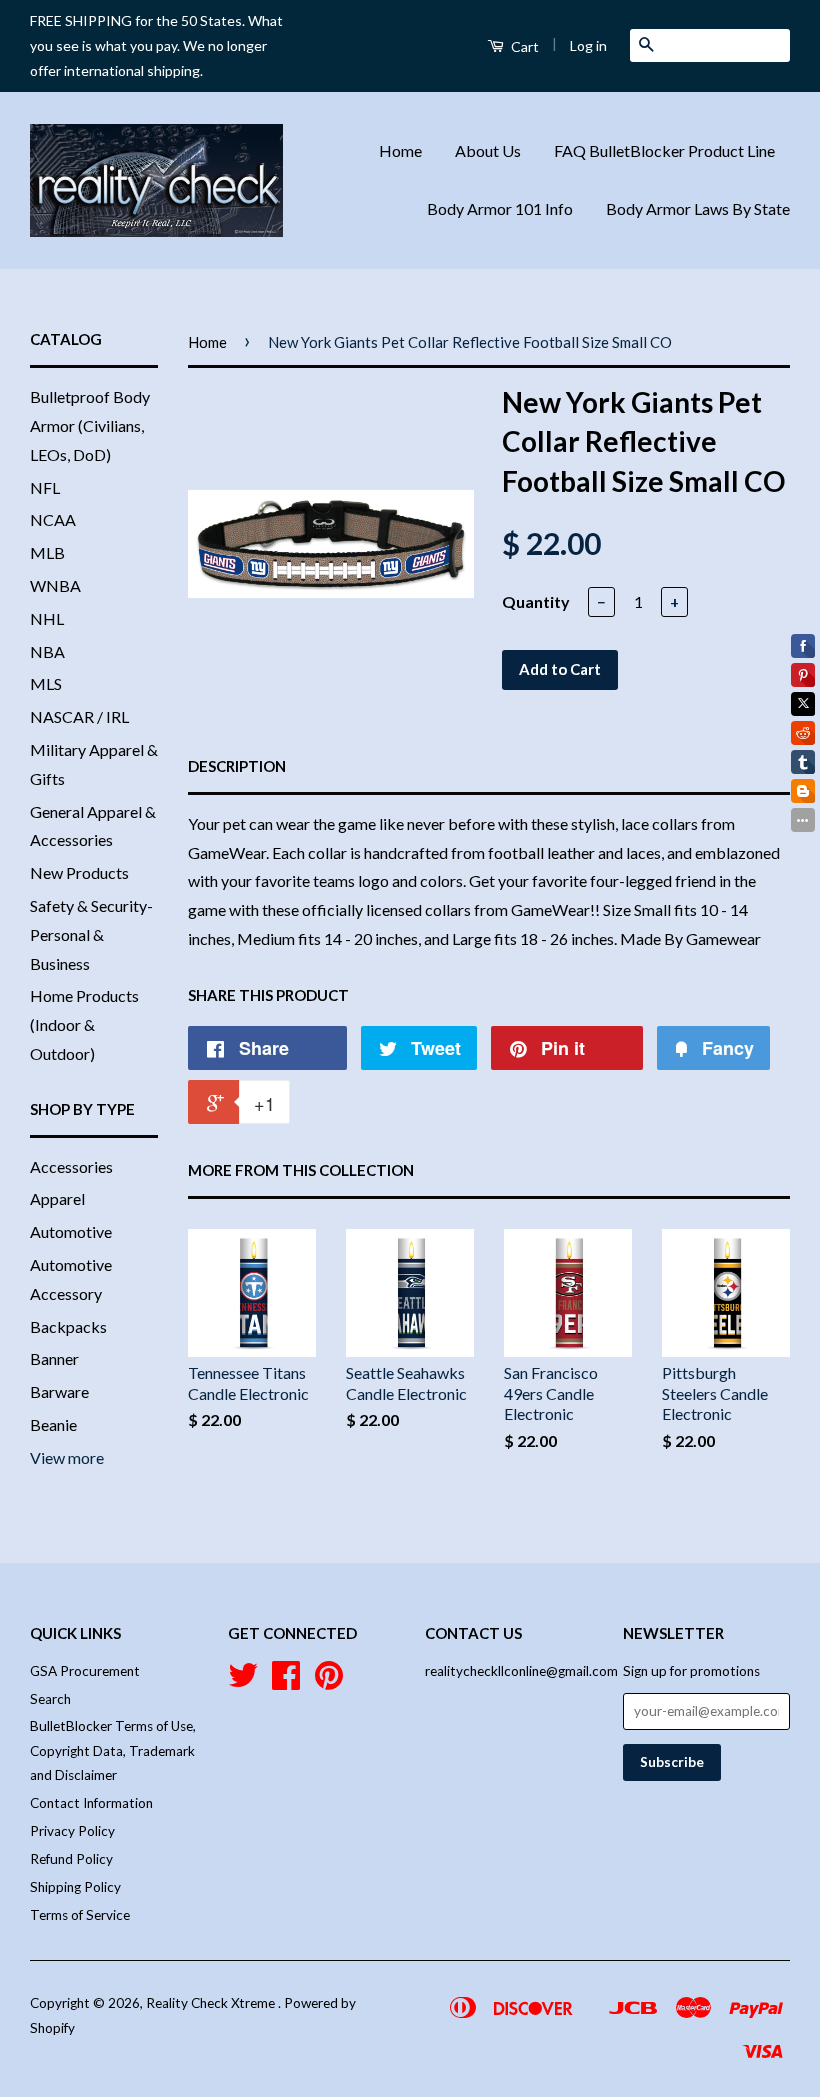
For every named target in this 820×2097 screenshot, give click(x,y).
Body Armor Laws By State (698, 208)
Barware (59, 1391)
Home (400, 150)
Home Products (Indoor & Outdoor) (84, 1024)
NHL (47, 618)
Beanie (53, 1424)
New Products (79, 872)
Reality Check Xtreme (212, 2003)
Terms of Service (80, 1915)
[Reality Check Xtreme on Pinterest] (329, 1682)
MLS (46, 683)
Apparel (57, 1198)
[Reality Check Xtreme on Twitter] (243, 1682)
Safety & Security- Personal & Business (91, 934)
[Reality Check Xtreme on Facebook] (286, 1682)
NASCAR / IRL (79, 716)
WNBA (55, 585)
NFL (45, 487)
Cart (523, 46)
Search (50, 1699)
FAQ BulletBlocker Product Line (664, 150)
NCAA (53, 519)
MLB (47, 552)
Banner (54, 1358)
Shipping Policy (75, 1887)
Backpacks (68, 1326)
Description (237, 766)
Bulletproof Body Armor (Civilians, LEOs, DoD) (90, 425)
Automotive (71, 1231)
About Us (488, 150)
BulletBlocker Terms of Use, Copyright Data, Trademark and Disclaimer (113, 1750)
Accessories (71, 1166)
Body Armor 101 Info (500, 208)
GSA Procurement (85, 1671)
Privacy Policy (72, 1831)
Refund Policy (71, 1859)
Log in (588, 45)
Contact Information (91, 1803)
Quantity (536, 601)
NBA (47, 651)
